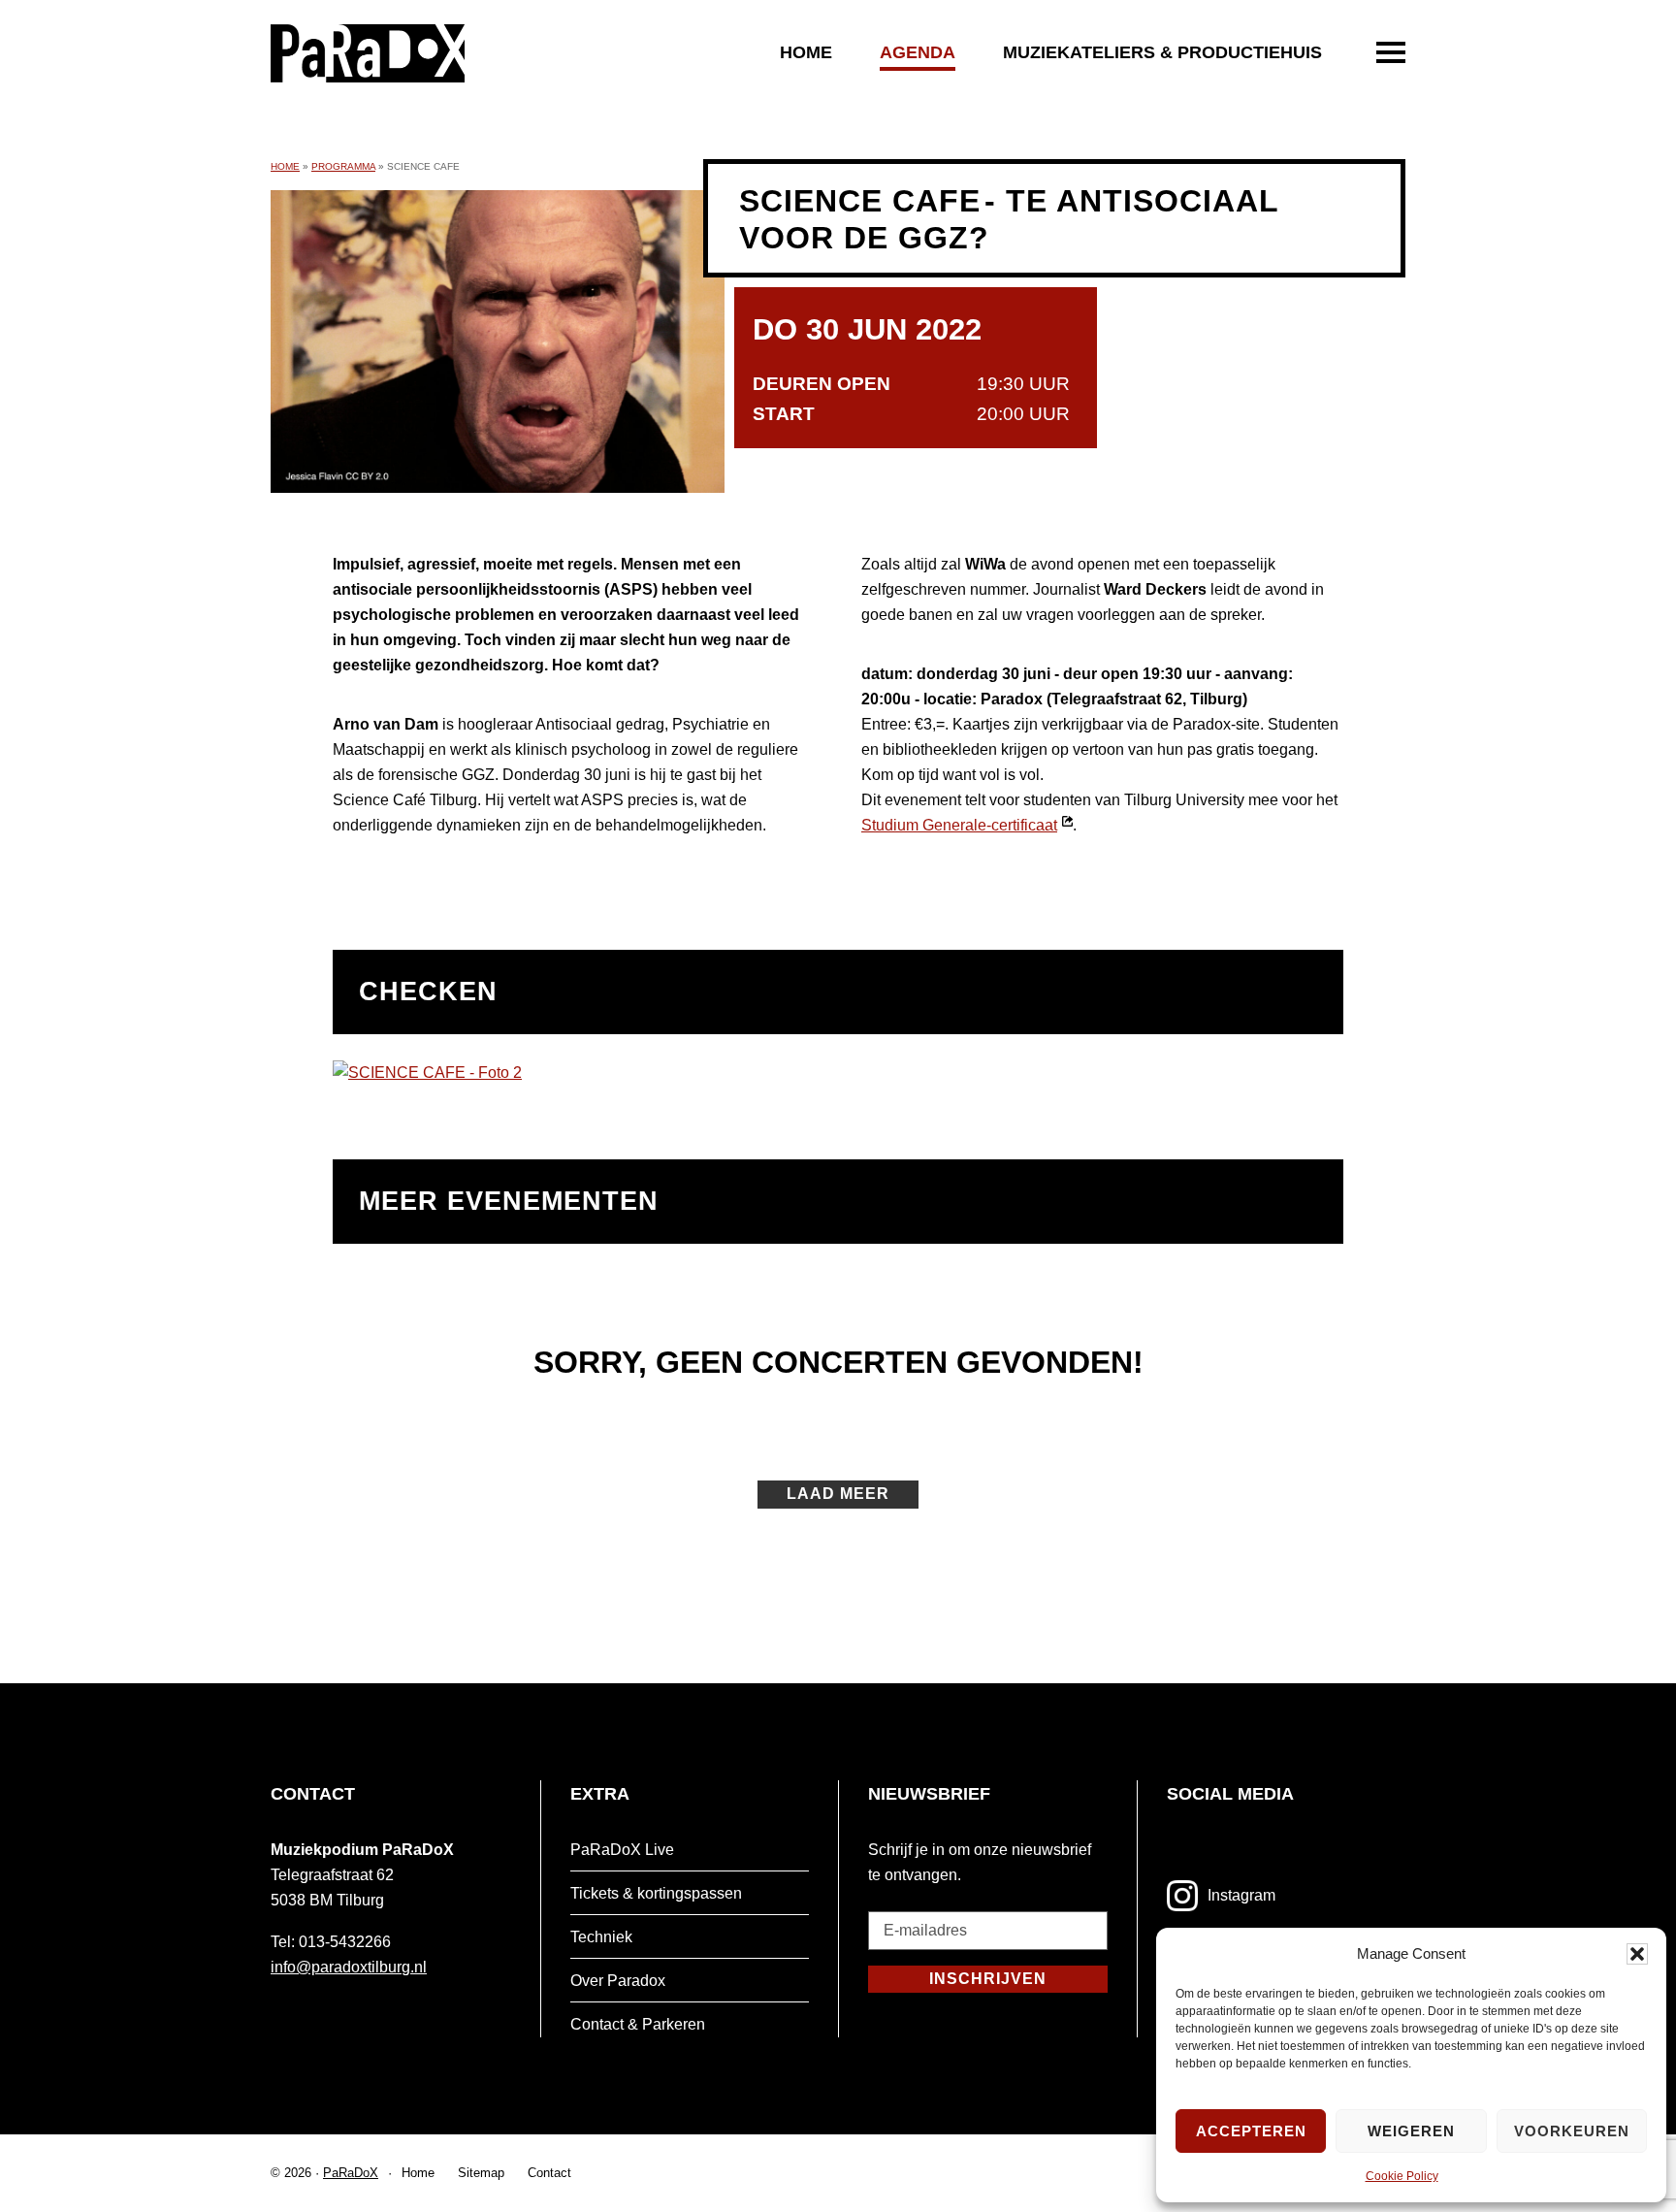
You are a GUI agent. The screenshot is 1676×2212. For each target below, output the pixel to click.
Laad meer (838, 1494)
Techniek (601, 1937)
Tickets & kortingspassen (656, 1893)
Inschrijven (988, 1979)
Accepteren (1251, 2131)
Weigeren (1411, 2131)
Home (806, 52)
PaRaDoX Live (622, 1850)
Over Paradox (618, 1981)
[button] (1637, 1954)
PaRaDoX (351, 2173)
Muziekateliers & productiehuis (1162, 52)
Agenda (918, 52)
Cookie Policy (1402, 2176)
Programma (343, 166)
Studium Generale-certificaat (967, 825)
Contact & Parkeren (638, 2024)
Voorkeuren (1572, 2131)
